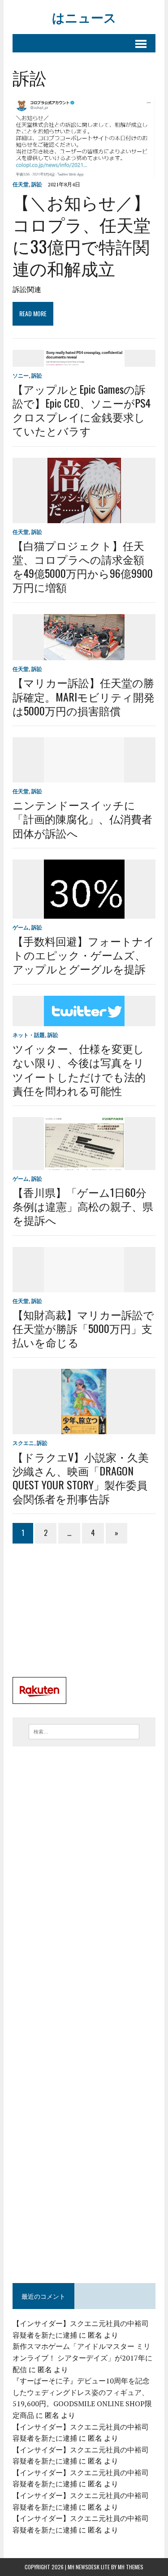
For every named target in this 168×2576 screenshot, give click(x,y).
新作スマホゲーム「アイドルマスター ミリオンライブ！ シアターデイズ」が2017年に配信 (82, 2358)
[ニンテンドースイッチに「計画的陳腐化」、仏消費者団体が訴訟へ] (84, 776)
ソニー (21, 376)
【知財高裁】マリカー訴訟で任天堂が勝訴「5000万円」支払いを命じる (83, 1328)
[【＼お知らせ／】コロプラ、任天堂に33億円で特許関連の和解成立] (84, 172)
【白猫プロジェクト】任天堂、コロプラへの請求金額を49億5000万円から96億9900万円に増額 (83, 566)
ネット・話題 (29, 1035)
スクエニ (23, 1443)
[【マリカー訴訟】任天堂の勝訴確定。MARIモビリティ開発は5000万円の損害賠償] (84, 654)
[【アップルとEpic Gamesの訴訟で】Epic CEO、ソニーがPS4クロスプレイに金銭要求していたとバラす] (84, 361)
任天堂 (21, 184)
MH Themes (131, 2567)
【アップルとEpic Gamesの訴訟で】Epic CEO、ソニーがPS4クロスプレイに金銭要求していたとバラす (82, 410)
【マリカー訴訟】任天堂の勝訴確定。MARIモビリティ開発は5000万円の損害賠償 (84, 696)
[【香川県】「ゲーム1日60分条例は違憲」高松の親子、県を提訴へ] (84, 1164)
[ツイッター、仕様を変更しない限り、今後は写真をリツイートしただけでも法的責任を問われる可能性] (84, 1020)
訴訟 (37, 184)
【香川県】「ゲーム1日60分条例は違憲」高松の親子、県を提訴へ (83, 1206)
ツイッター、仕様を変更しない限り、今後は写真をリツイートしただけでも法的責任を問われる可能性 (79, 1069)
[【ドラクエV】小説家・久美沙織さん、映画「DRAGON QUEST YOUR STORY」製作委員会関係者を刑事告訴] (84, 1428)
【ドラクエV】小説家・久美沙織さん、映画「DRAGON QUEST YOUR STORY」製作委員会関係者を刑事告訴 (81, 1478)
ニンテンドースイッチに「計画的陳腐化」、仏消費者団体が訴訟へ (82, 818)
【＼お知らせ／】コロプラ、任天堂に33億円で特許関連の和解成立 (82, 235)
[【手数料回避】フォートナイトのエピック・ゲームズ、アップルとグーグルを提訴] (84, 912)
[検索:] (84, 1731)
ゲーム (21, 927)
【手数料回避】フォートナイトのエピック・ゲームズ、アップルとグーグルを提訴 (84, 955)
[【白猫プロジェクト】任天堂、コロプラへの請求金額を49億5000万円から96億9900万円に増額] (84, 517)
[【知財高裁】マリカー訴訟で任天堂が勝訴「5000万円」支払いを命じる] (84, 1286)
